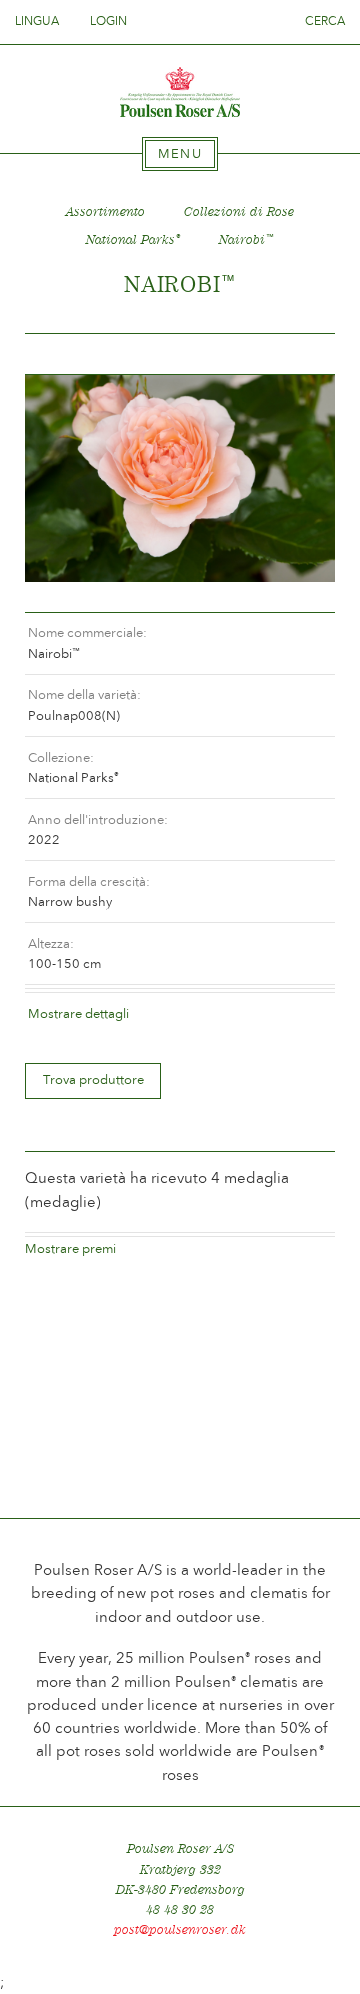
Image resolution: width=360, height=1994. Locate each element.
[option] (180, 478)
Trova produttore (93, 1079)
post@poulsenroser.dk (180, 1929)
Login (108, 21)
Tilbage (64, 354)
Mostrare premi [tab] (70, 1248)
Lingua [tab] (38, 21)
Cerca (325, 21)
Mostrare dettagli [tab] (78, 1013)
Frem (296, 354)
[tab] (180, 154)
